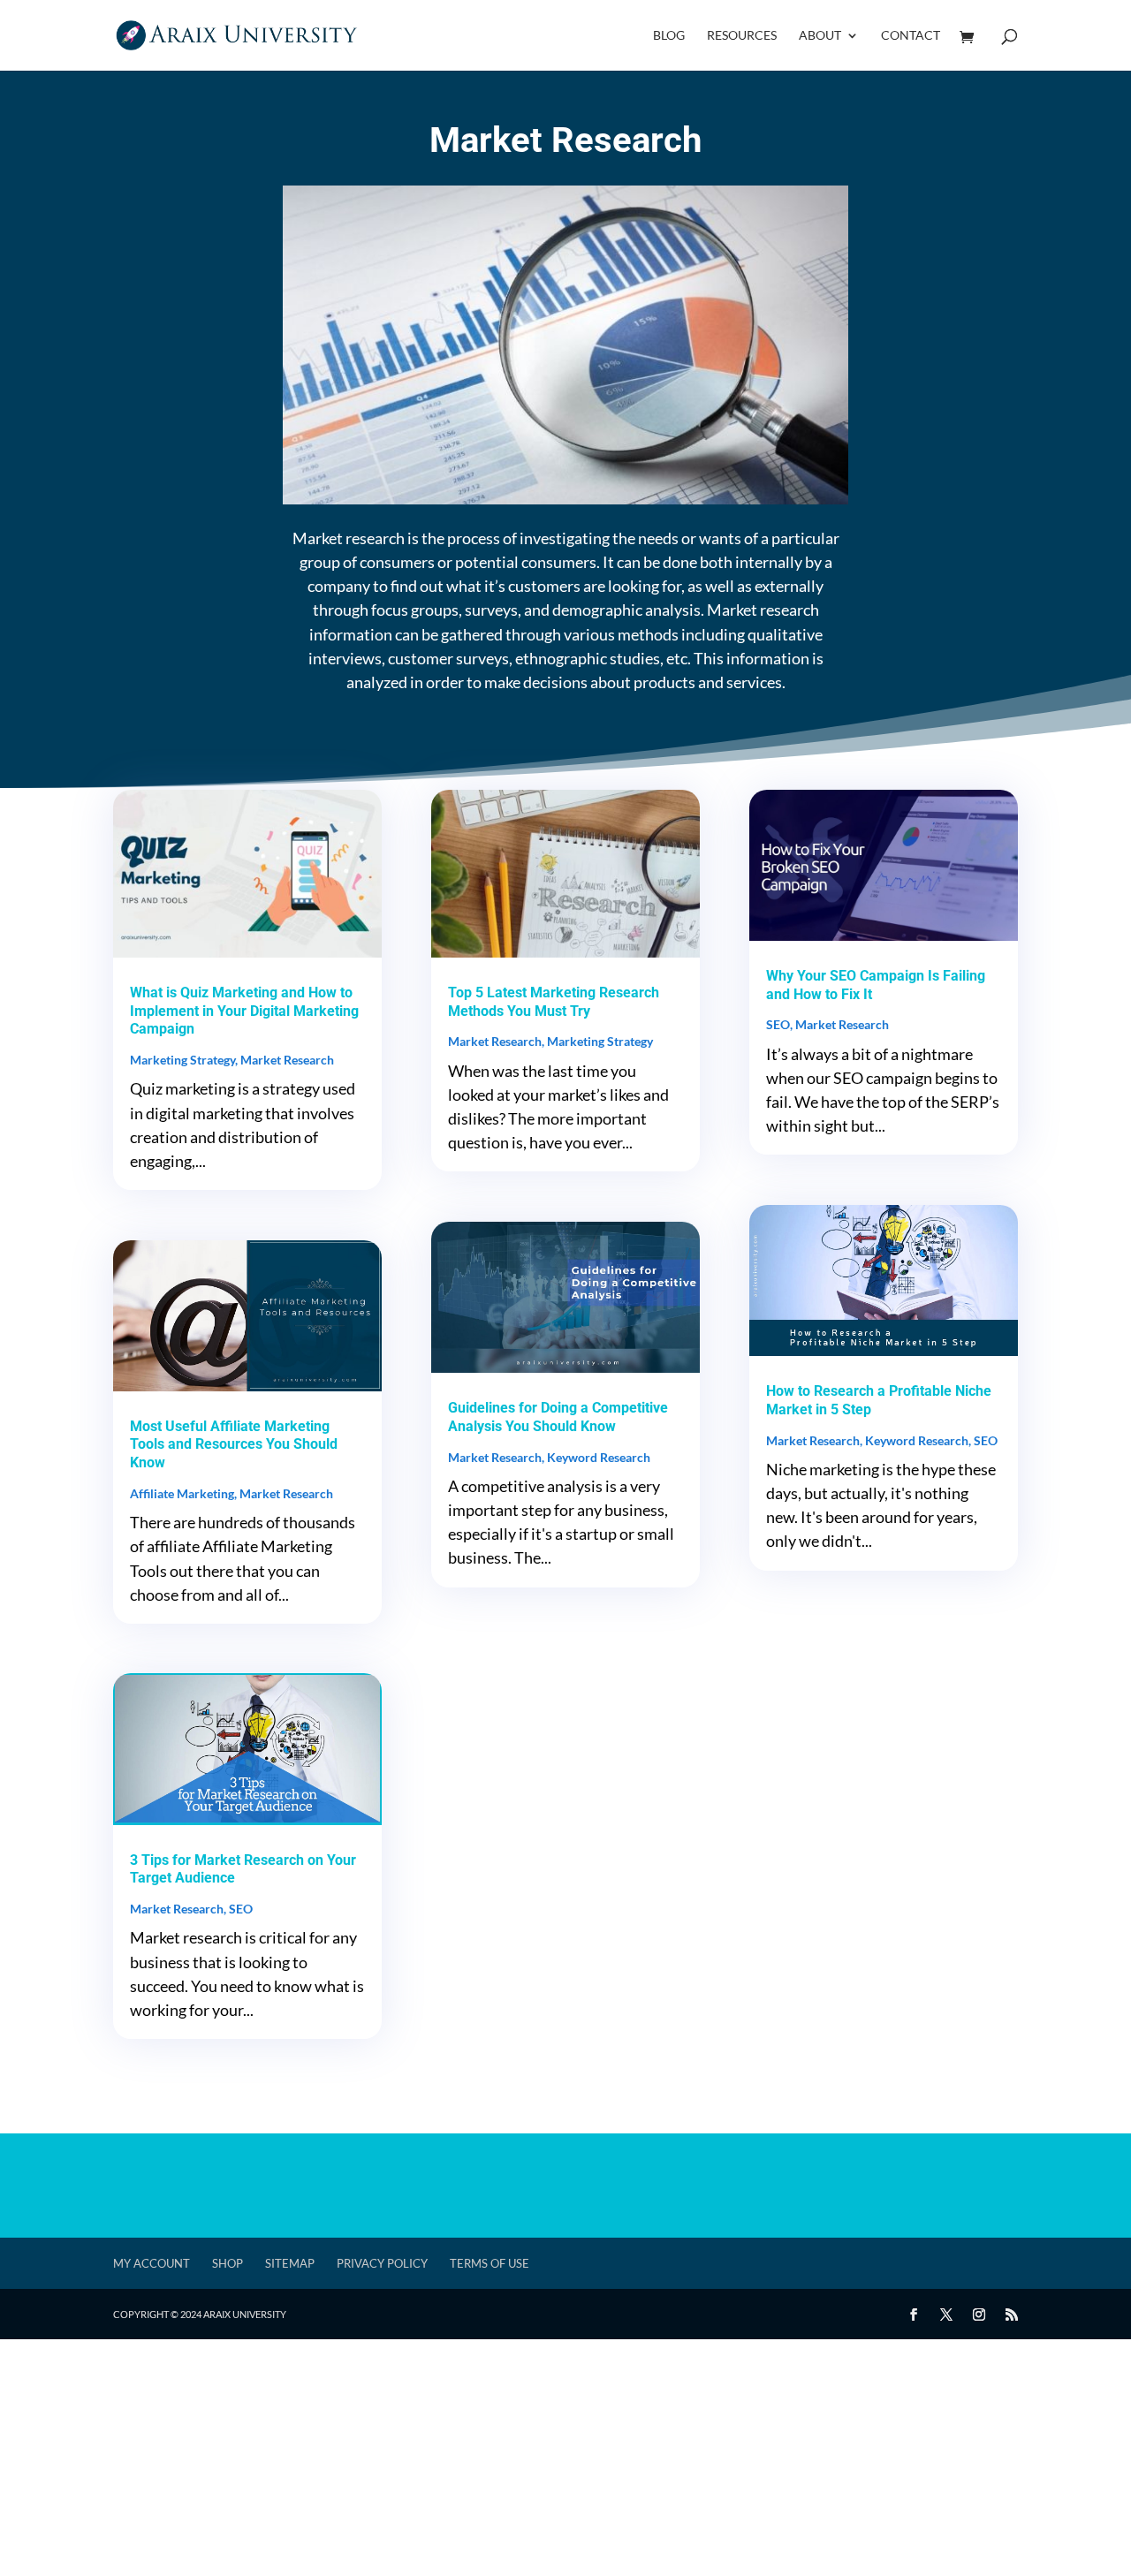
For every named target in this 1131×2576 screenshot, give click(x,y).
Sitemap (290, 2263)
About (820, 36)
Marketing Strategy (182, 1060)
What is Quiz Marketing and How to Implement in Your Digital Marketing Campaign (244, 1011)
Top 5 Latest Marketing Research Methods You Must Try (554, 1002)
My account (152, 2263)
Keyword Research (599, 1457)
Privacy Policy (382, 2263)
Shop (228, 2263)
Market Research (287, 1060)
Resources (742, 36)
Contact (911, 36)
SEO (241, 1909)
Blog (669, 36)
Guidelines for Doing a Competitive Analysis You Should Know (558, 1417)
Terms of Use (490, 2263)
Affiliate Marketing (182, 1493)
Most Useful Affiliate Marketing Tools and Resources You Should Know (234, 1445)
